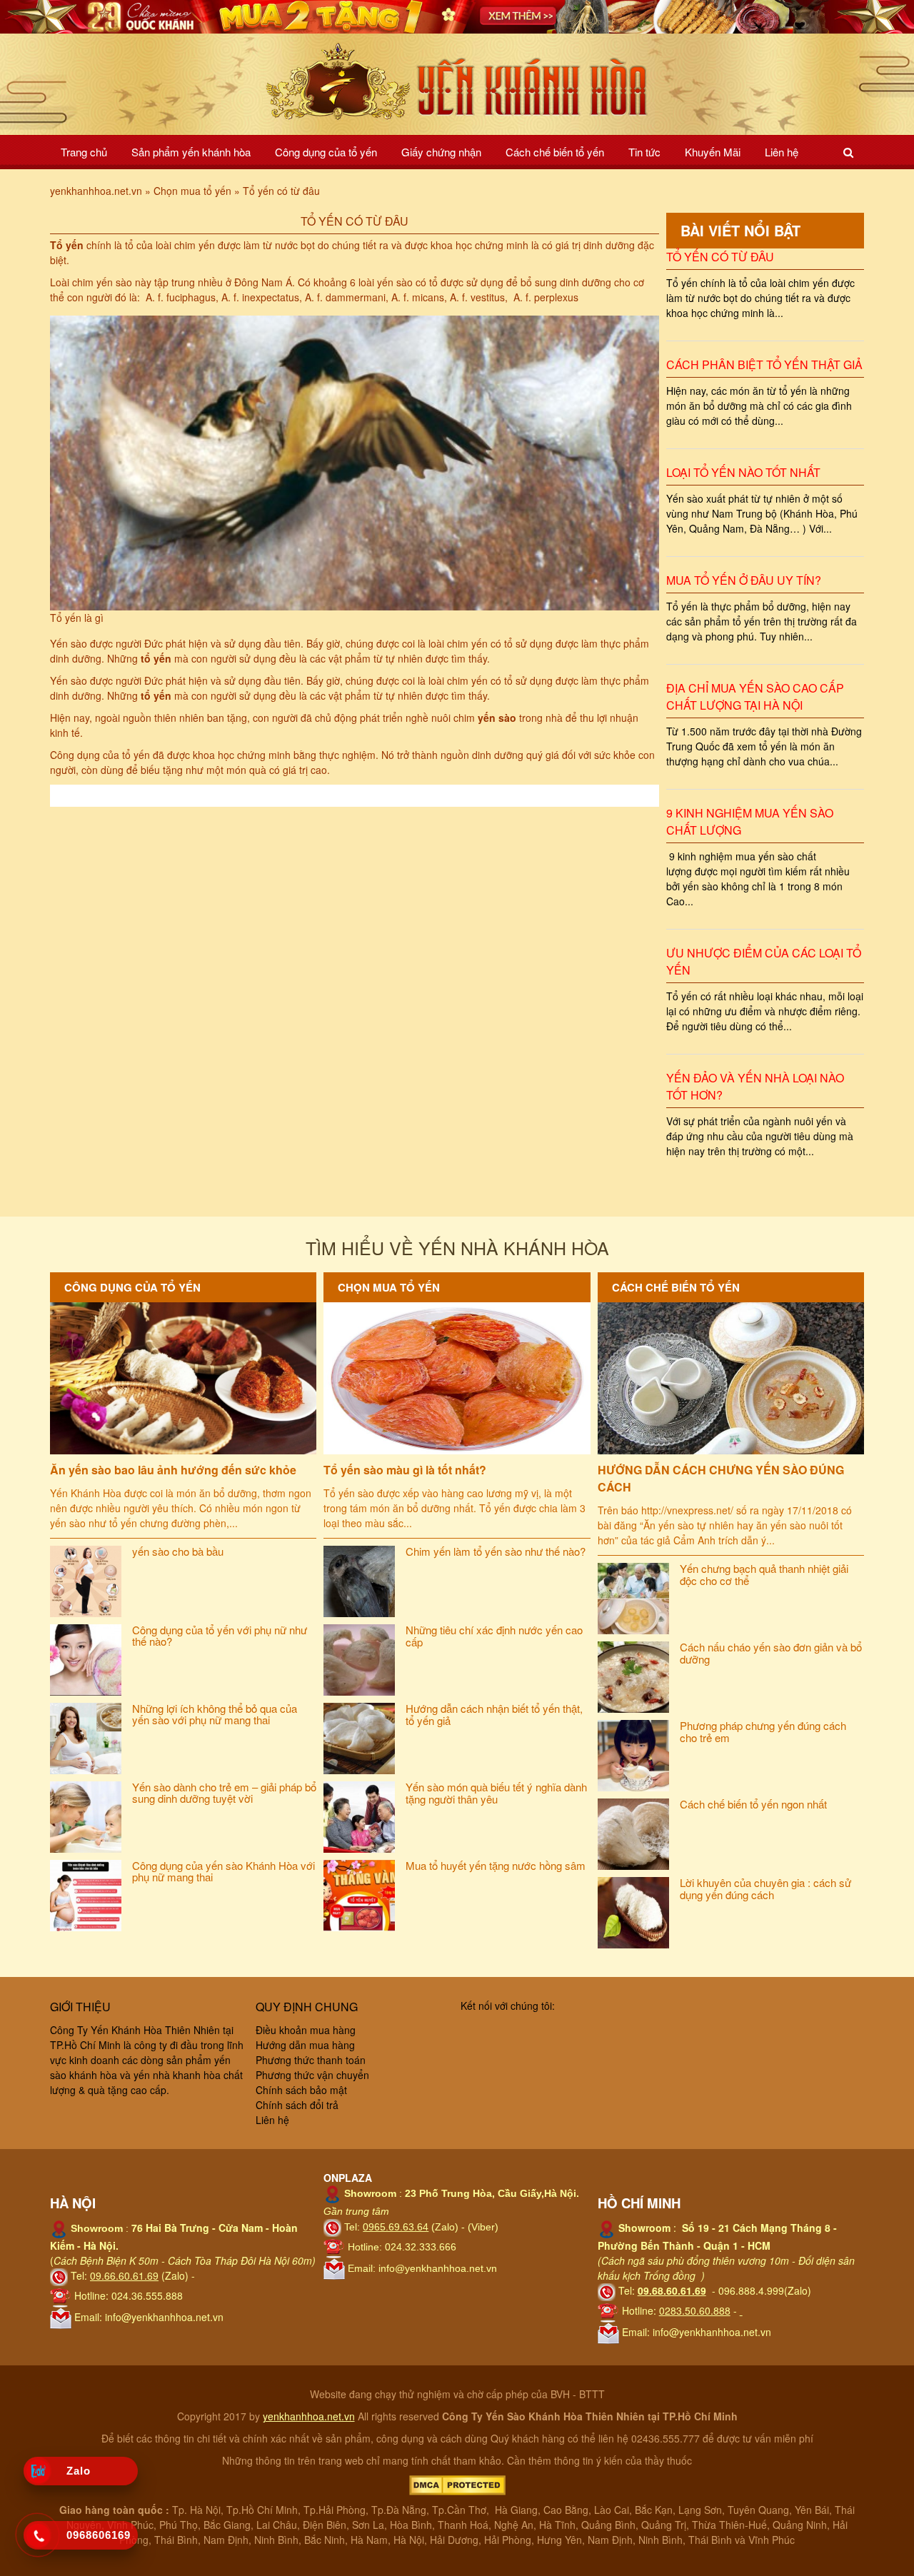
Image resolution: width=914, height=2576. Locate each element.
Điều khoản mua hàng (306, 2030)
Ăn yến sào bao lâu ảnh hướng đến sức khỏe (173, 1470)
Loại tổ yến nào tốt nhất (743, 472)
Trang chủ (84, 152)
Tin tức (644, 152)
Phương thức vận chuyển (312, 2075)
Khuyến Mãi (713, 152)
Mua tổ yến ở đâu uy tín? (744, 580)
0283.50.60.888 (695, 2310)
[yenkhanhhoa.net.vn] (457, 82)
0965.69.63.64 (396, 2227)
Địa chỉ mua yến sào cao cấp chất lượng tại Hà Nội (755, 696)
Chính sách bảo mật (301, 2090)
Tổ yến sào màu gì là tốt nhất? (405, 1470)
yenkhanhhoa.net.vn (309, 2416)
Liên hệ (782, 152)
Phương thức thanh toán (311, 2060)
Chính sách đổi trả (297, 2105)
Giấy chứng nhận (441, 152)
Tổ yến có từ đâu (720, 257)
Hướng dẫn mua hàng (305, 2045)
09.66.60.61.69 (124, 2275)
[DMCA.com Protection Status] (457, 2484)
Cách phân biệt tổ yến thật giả (764, 364)
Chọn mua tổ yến (389, 1287)
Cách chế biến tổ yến (555, 152)
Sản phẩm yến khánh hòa (191, 152)
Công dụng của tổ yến (326, 152)
